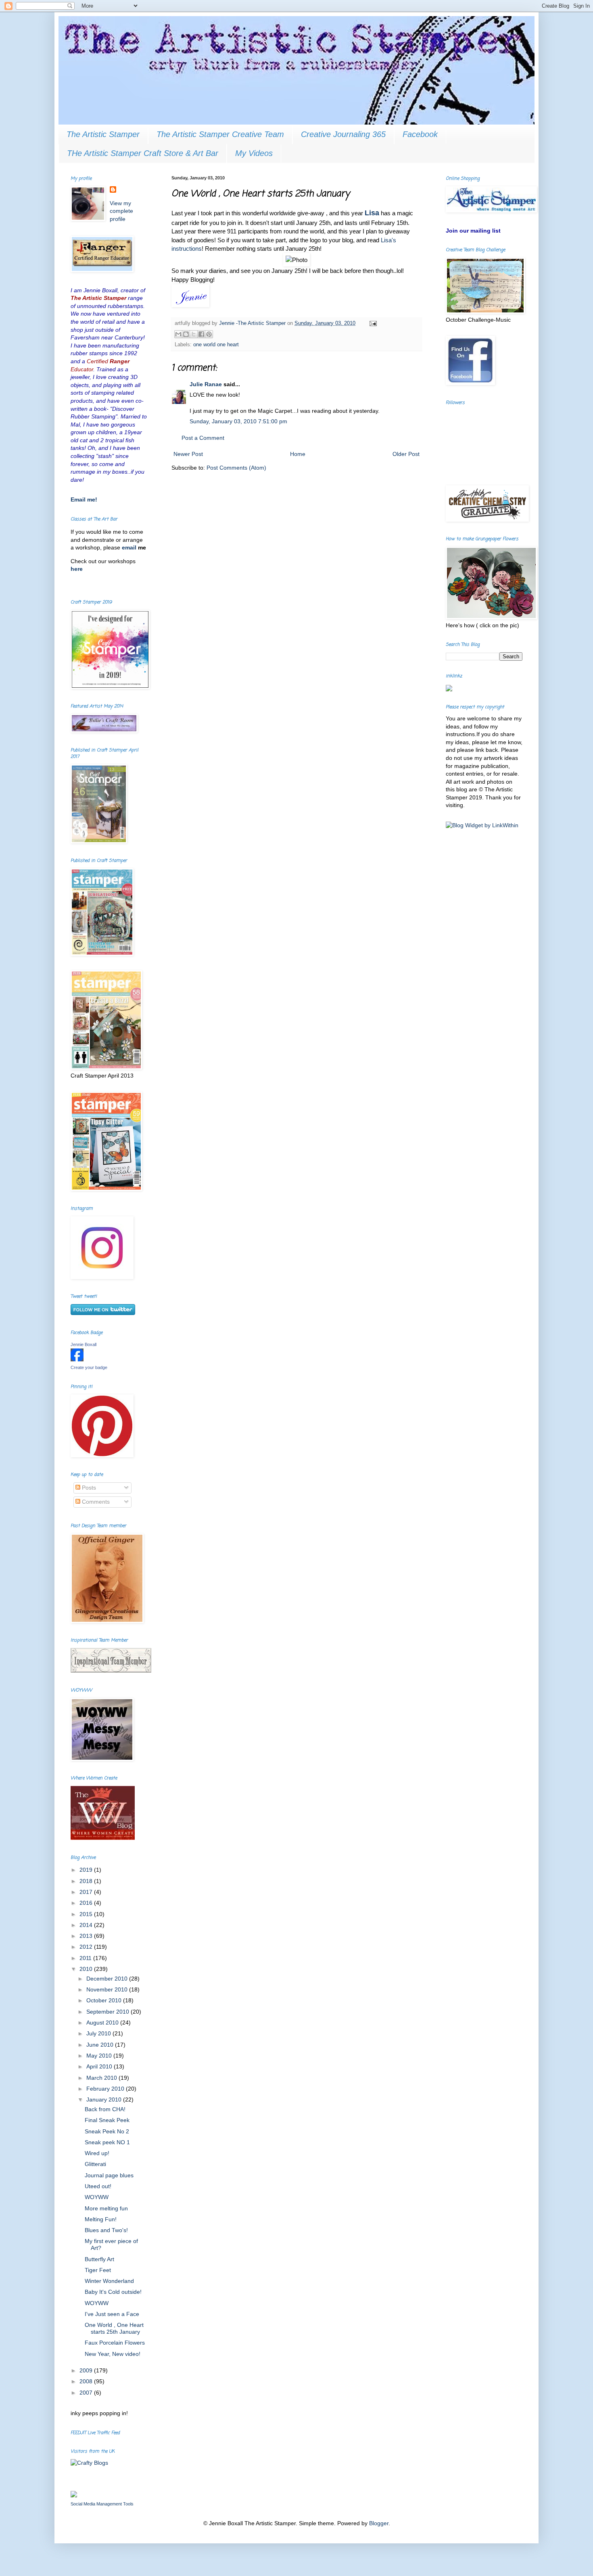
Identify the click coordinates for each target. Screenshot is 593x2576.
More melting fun (106, 2208)
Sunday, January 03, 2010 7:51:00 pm (238, 421)
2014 (87, 1925)
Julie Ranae (206, 384)
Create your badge (89, 1367)
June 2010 (101, 2045)
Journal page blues (109, 2175)
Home (298, 454)
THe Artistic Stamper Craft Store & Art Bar (143, 153)
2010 (87, 1969)
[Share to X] (194, 334)
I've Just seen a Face (112, 2314)
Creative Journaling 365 (343, 134)
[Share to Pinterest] (209, 334)
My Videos (254, 153)
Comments (95, 1502)
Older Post (406, 454)
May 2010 (100, 2056)
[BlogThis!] (186, 334)
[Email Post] (372, 323)
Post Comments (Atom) (236, 468)
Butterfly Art (99, 2259)
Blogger (379, 2523)
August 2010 (103, 2023)
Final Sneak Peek (107, 2120)
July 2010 (99, 2033)
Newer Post (188, 454)
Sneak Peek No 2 (107, 2131)
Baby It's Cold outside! (113, 2292)
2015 (87, 1914)
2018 (87, 1881)
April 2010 (100, 2066)
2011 (86, 1958)
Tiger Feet (98, 2270)
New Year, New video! (113, 2354)
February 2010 (106, 2089)
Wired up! (97, 2153)
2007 (87, 2393)
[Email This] (178, 334)
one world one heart (216, 345)
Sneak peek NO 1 (107, 2142)
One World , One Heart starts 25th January (114, 2328)
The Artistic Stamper (103, 134)
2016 (87, 1903)
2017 (87, 1892)
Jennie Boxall (84, 1344)
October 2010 (105, 2000)
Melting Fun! (101, 2219)
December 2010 (108, 1979)
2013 (87, 1936)
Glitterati (95, 2164)
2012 (87, 1947)
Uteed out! (98, 2186)
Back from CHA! (105, 2109)
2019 (87, 1870)
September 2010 (109, 2012)
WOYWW (97, 2197)
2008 (87, 2381)
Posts (88, 1488)
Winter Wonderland (109, 2281)
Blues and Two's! (106, 2230)
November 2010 (108, 1989)
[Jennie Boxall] (77, 1359)
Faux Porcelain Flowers (115, 2343)
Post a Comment (203, 438)
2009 (87, 2370)
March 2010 (102, 2078)
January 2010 (105, 2100)
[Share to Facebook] (201, 334)
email (130, 547)
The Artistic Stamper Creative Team (220, 134)
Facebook (420, 134)
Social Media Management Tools (102, 2504)
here (77, 569)
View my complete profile (121, 211)
